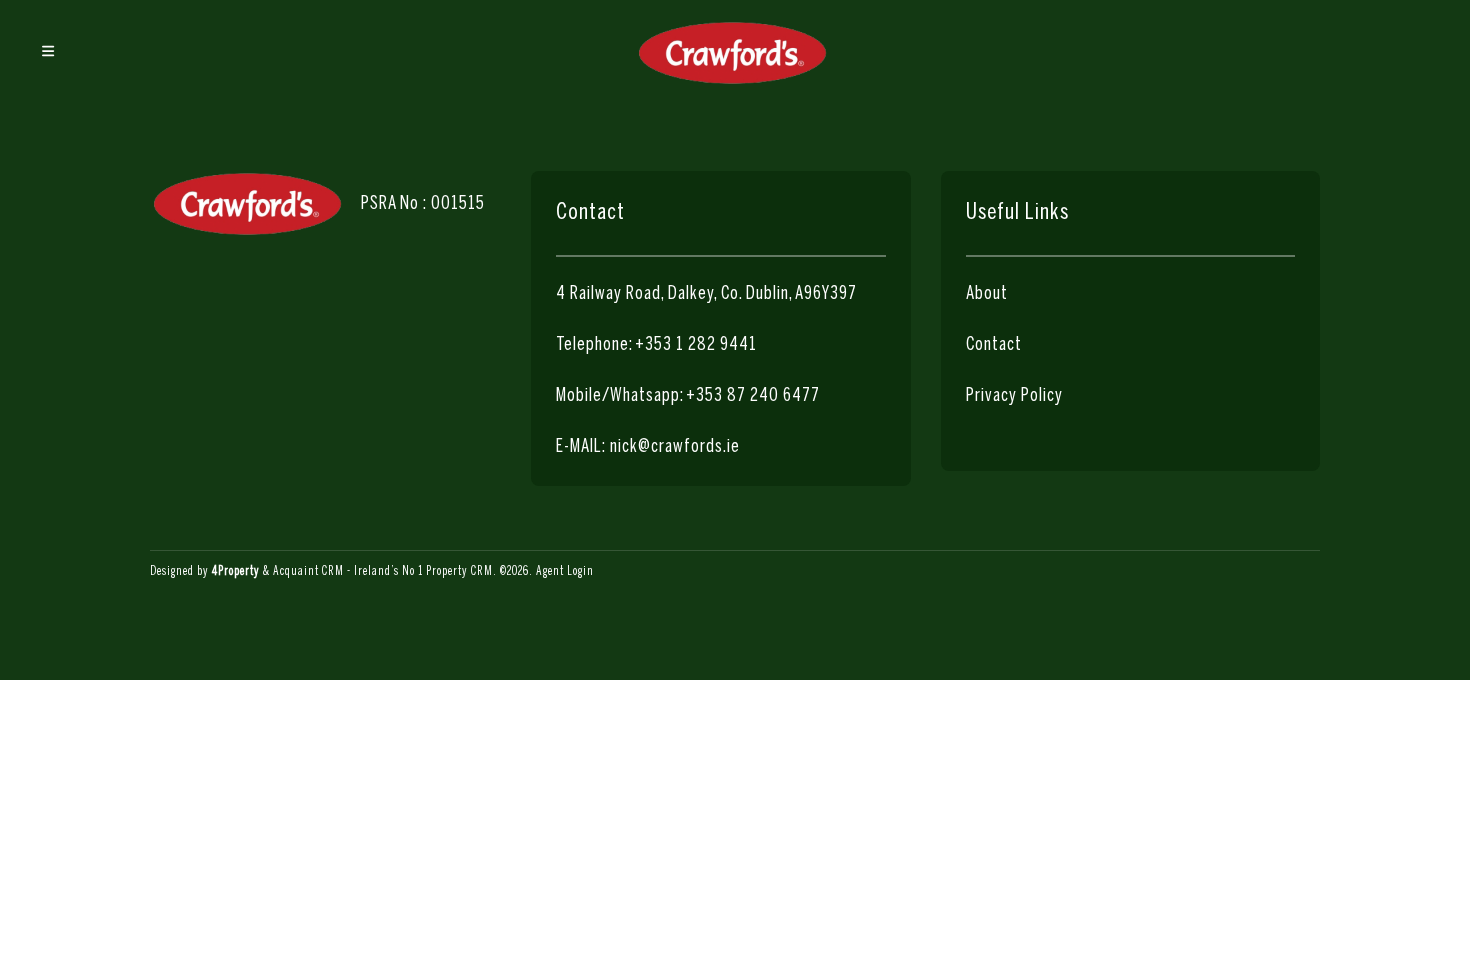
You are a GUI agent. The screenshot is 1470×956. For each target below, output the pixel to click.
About (987, 294)
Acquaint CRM (308, 571)
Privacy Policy (1014, 396)
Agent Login (565, 571)
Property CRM (459, 571)
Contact (994, 345)
